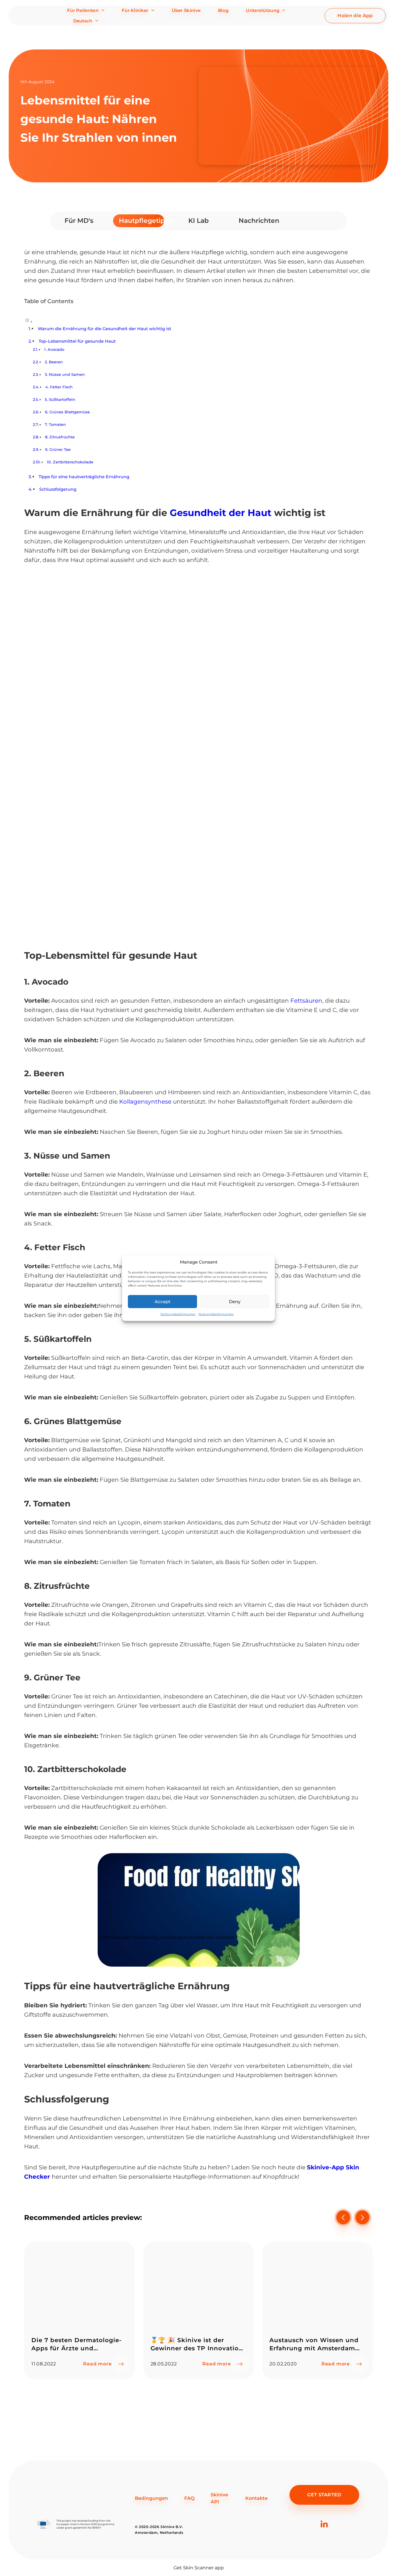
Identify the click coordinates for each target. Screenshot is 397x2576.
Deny (235, 1302)
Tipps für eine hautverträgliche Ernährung (84, 477)
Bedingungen (151, 2498)
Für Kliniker (135, 10)
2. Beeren (54, 362)
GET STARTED (324, 2495)
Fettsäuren (306, 1001)
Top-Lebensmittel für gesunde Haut (77, 341)
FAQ (189, 2498)
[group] (79, 2311)
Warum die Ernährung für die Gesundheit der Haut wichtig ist (104, 329)
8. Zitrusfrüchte (60, 437)
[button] (362, 2217)
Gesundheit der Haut (221, 513)
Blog (223, 10)
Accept (162, 1302)
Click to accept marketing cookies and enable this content (166, 1938)
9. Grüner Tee (58, 449)
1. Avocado (54, 349)
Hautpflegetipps (142, 221)
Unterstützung (263, 10)
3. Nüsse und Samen (65, 374)
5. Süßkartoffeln (60, 399)
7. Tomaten (55, 424)
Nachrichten (259, 221)
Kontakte (256, 2498)
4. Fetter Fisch (59, 387)
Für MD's (79, 221)
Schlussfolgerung (58, 489)
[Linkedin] (324, 2533)
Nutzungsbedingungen (178, 1314)
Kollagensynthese (146, 1102)
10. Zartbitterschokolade (70, 462)
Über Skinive (186, 10)
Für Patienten (83, 10)
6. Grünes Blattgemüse (67, 412)
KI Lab (199, 221)
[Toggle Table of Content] (28, 322)
